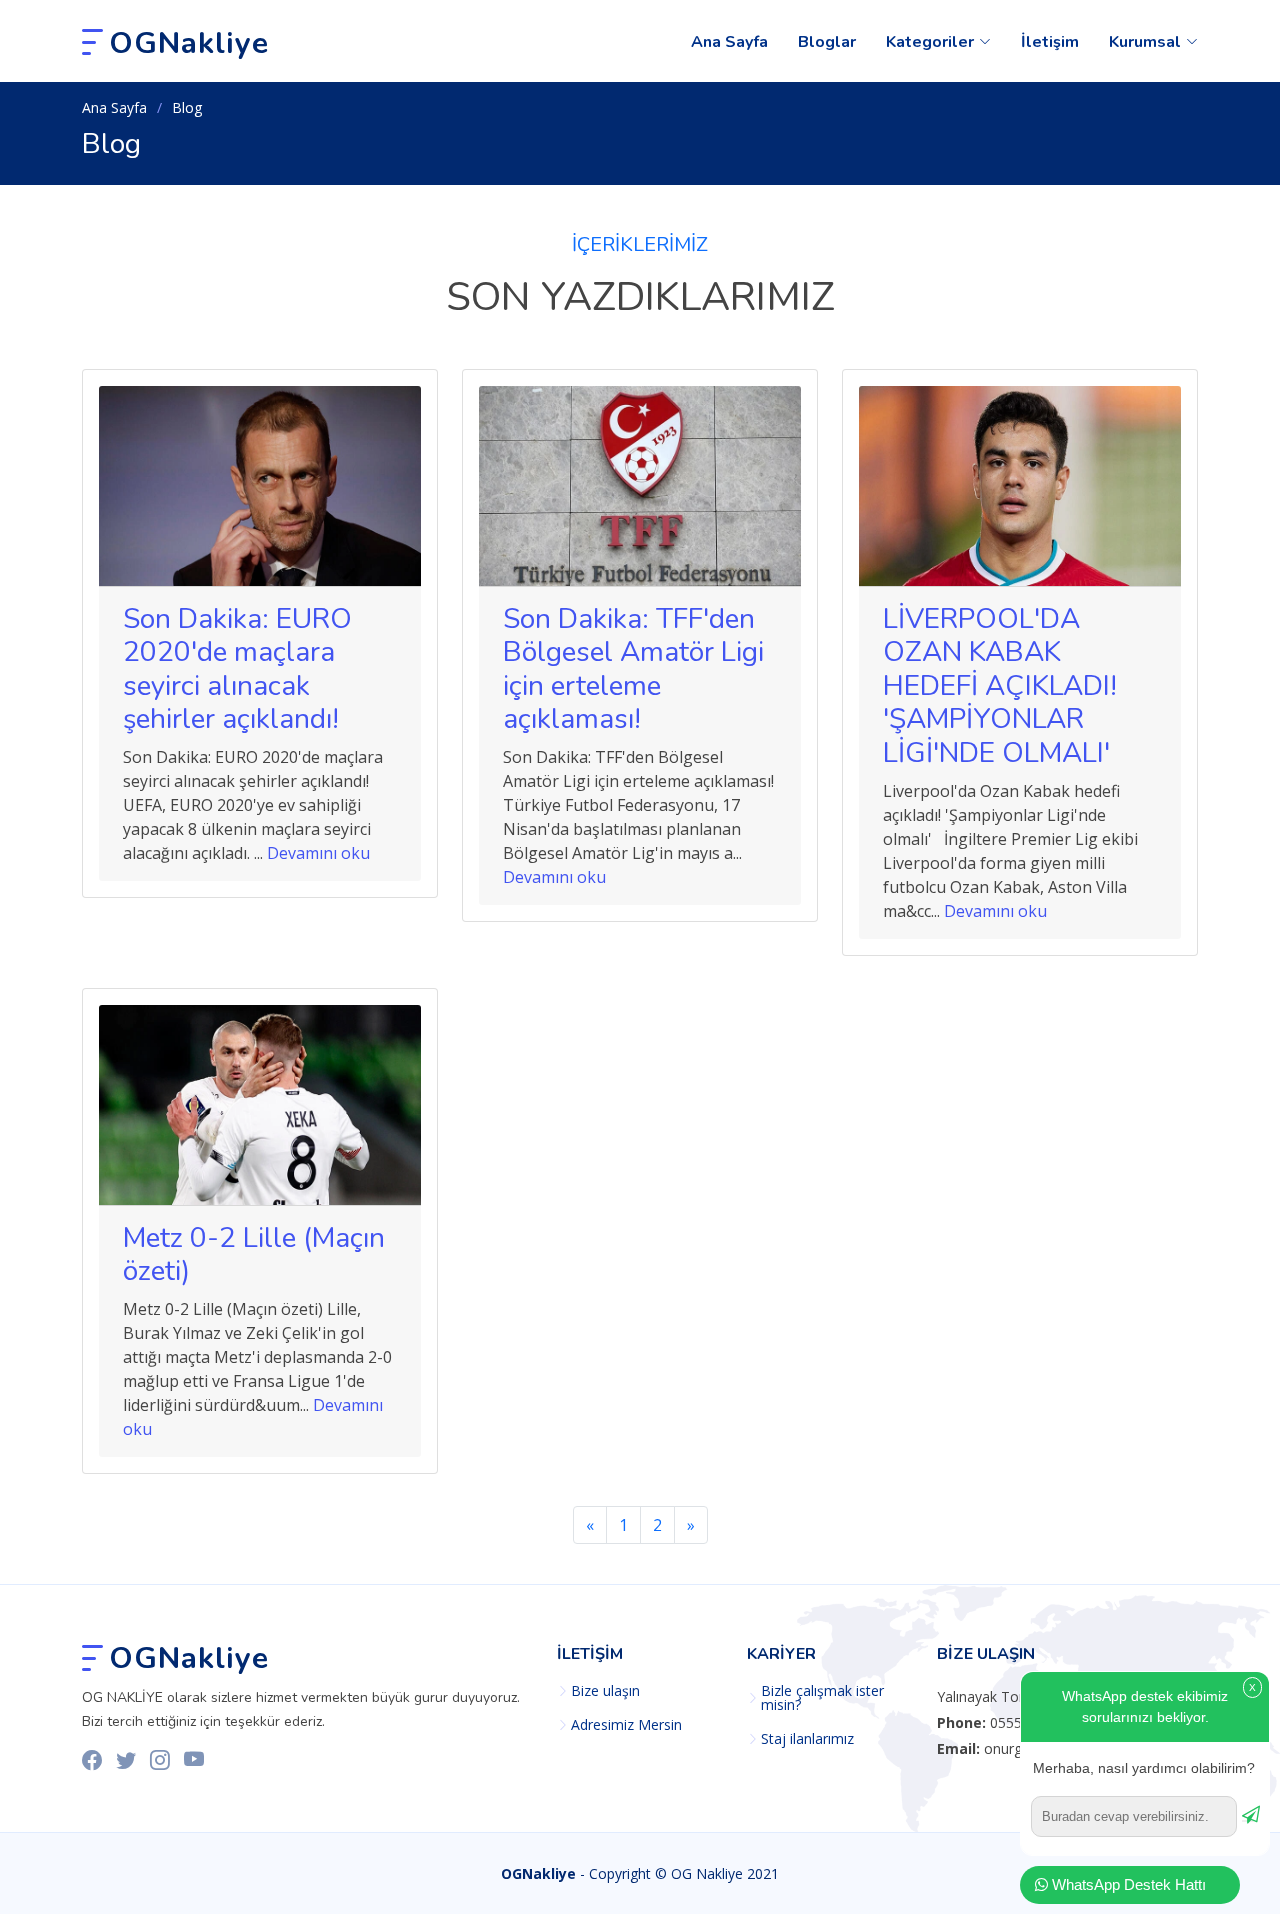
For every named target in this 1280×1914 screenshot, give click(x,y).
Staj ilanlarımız (807, 1739)
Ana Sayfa (729, 42)
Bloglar (827, 42)
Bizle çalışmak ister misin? (822, 1698)
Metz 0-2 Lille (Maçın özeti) (254, 1255)
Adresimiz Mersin (626, 1725)
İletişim (1050, 42)
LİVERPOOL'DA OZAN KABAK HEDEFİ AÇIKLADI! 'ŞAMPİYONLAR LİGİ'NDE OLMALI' (1000, 686)
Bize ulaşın (605, 1691)
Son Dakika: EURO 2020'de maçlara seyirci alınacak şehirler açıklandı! (237, 669)
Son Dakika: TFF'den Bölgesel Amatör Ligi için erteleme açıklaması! (633, 669)
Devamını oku (318, 853)
